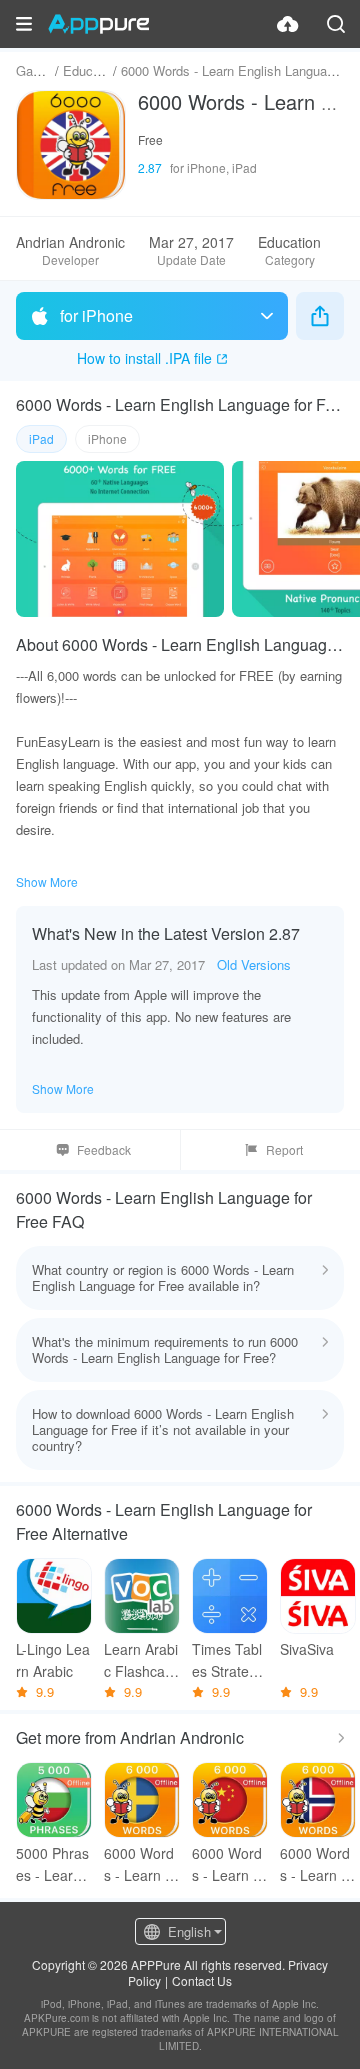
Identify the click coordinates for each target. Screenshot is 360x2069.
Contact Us (202, 1980)
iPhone (107, 438)
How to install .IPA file (144, 358)
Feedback (104, 1149)
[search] (336, 24)
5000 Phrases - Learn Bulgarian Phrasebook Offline (52, 1864)
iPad (41, 438)
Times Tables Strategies (230, 1660)
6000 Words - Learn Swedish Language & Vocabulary (140, 1864)
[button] (24, 24)
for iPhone (96, 315)
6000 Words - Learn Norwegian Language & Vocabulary (315, 1864)
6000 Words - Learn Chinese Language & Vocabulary (228, 1864)
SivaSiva (307, 1649)
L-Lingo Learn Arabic (53, 1660)
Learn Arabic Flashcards (141, 1660)
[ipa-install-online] (288, 24)
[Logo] (98, 24)
